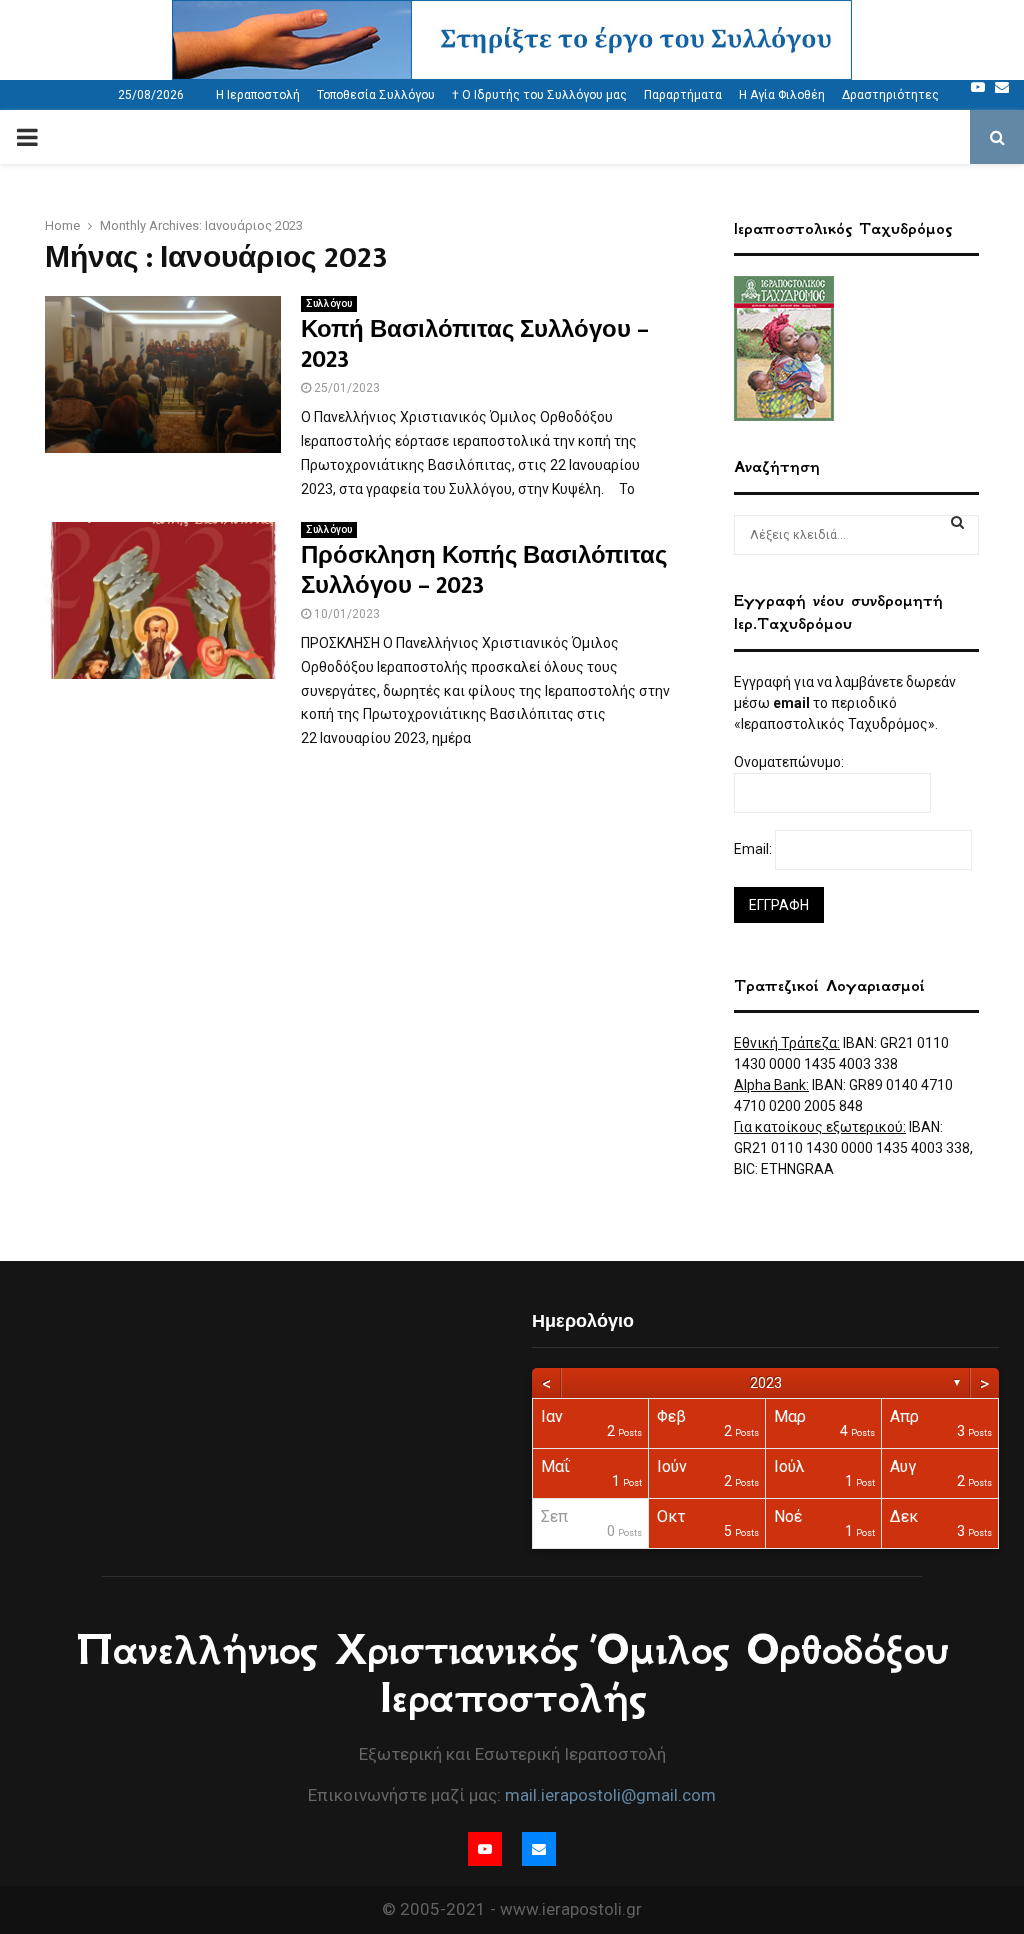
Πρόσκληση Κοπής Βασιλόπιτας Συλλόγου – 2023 (484, 571)
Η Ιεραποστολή (258, 95)
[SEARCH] (957, 522)
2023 (766, 1383)
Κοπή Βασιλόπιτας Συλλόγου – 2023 (475, 345)
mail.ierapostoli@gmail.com (610, 1795)
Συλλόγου (329, 303)
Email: (754, 849)
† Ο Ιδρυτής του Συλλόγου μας (539, 95)
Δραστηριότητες (890, 95)
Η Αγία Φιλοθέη (782, 95)
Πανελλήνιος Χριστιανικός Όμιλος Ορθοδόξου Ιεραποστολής (512, 1674)
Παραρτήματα (683, 95)
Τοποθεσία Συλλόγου (376, 95)
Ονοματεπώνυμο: (790, 762)
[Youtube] (978, 87)
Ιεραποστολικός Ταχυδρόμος (843, 228)
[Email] (1002, 87)
